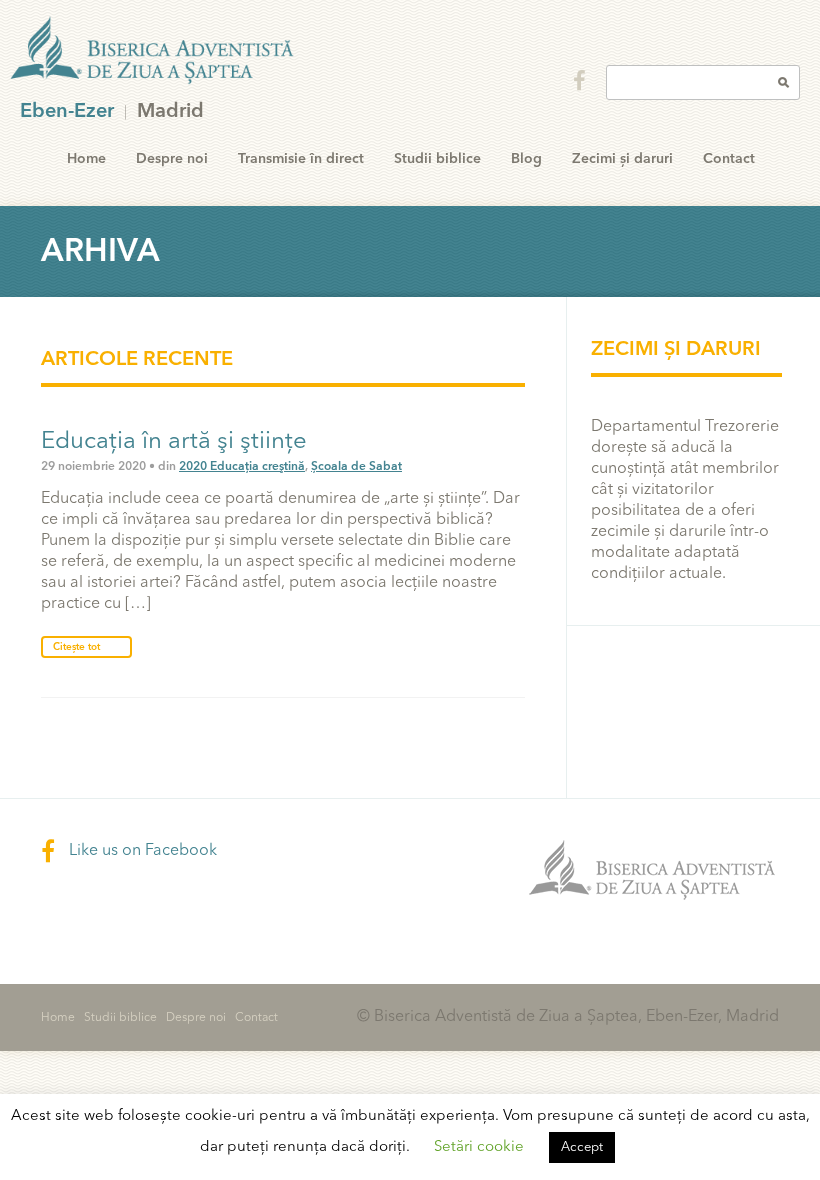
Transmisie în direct (301, 159)
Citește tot (76, 647)
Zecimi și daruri (622, 159)
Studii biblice (437, 159)
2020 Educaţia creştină (242, 467)
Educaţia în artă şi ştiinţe (174, 442)
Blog (526, 159)
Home (86, 159)
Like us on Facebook (141, 851)
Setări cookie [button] (479, 1147)
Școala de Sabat (356, 467)
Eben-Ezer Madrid (154, 51)
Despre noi (172, 159)
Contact (729, 159)
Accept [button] (582, 1147)
